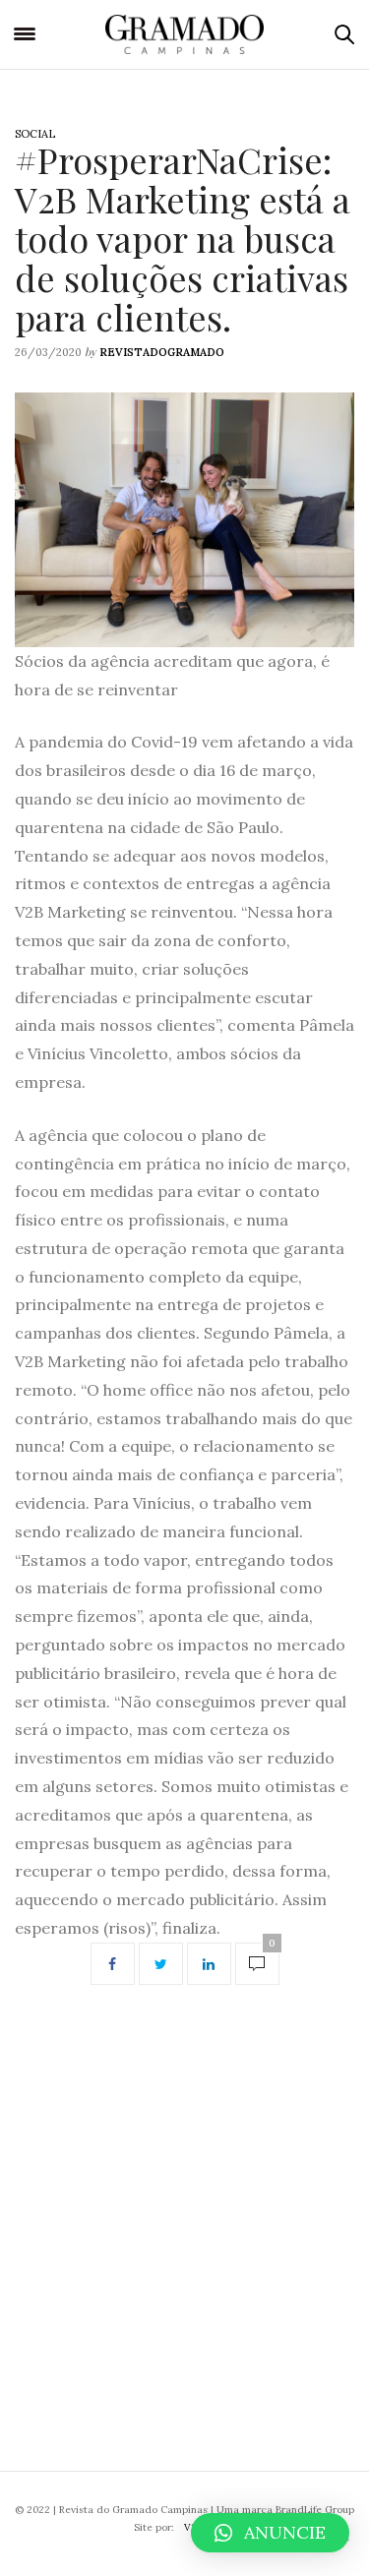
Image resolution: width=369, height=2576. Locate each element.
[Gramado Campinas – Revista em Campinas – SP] (184, 34)
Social (35, 134)
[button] (270, 2533)
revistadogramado (162, 352)
